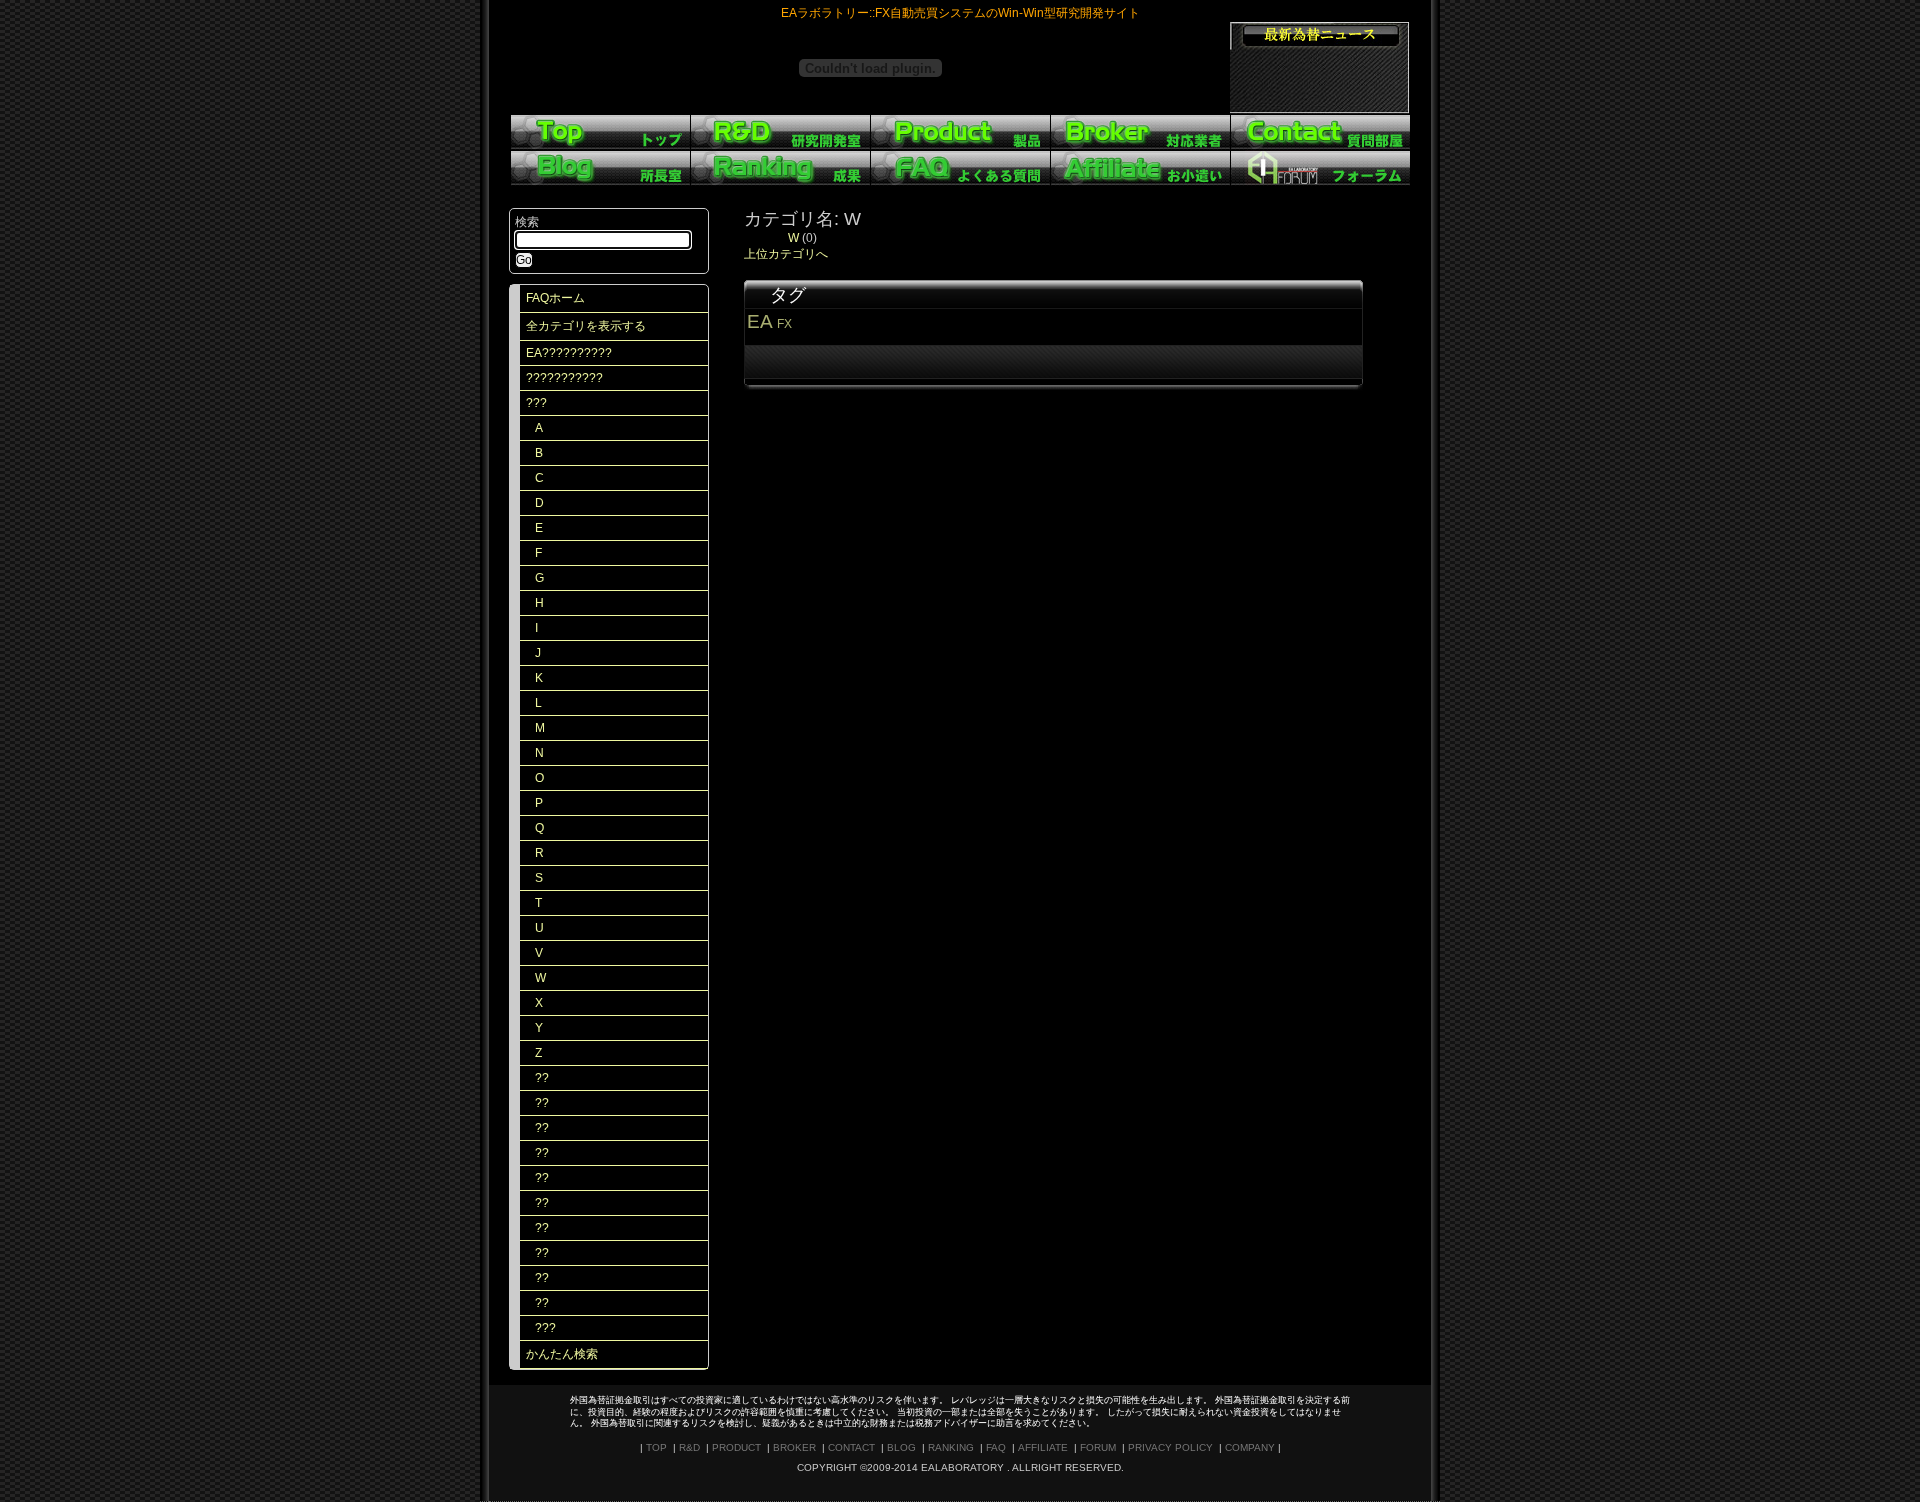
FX (784, 324)
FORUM (1098, 1447)
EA (759, 321)
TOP (656, 1447)
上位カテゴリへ (786, 254)
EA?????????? (569, 353)
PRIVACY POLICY (1170, 1447)
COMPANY (1250, 1447)
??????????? (564, 378)
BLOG (901, 1447)
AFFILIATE (1043, 1447)
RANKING (951, 1447)
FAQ (996, 1447)
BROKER (794, 1447)
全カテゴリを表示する (586, 326)
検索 (527, 222)
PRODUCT (736, 1447)
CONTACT (851, 1447)
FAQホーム (555, 298)
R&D (689, 1447)
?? (542, 1078)
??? (536, 403)
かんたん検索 (562, 1354)
